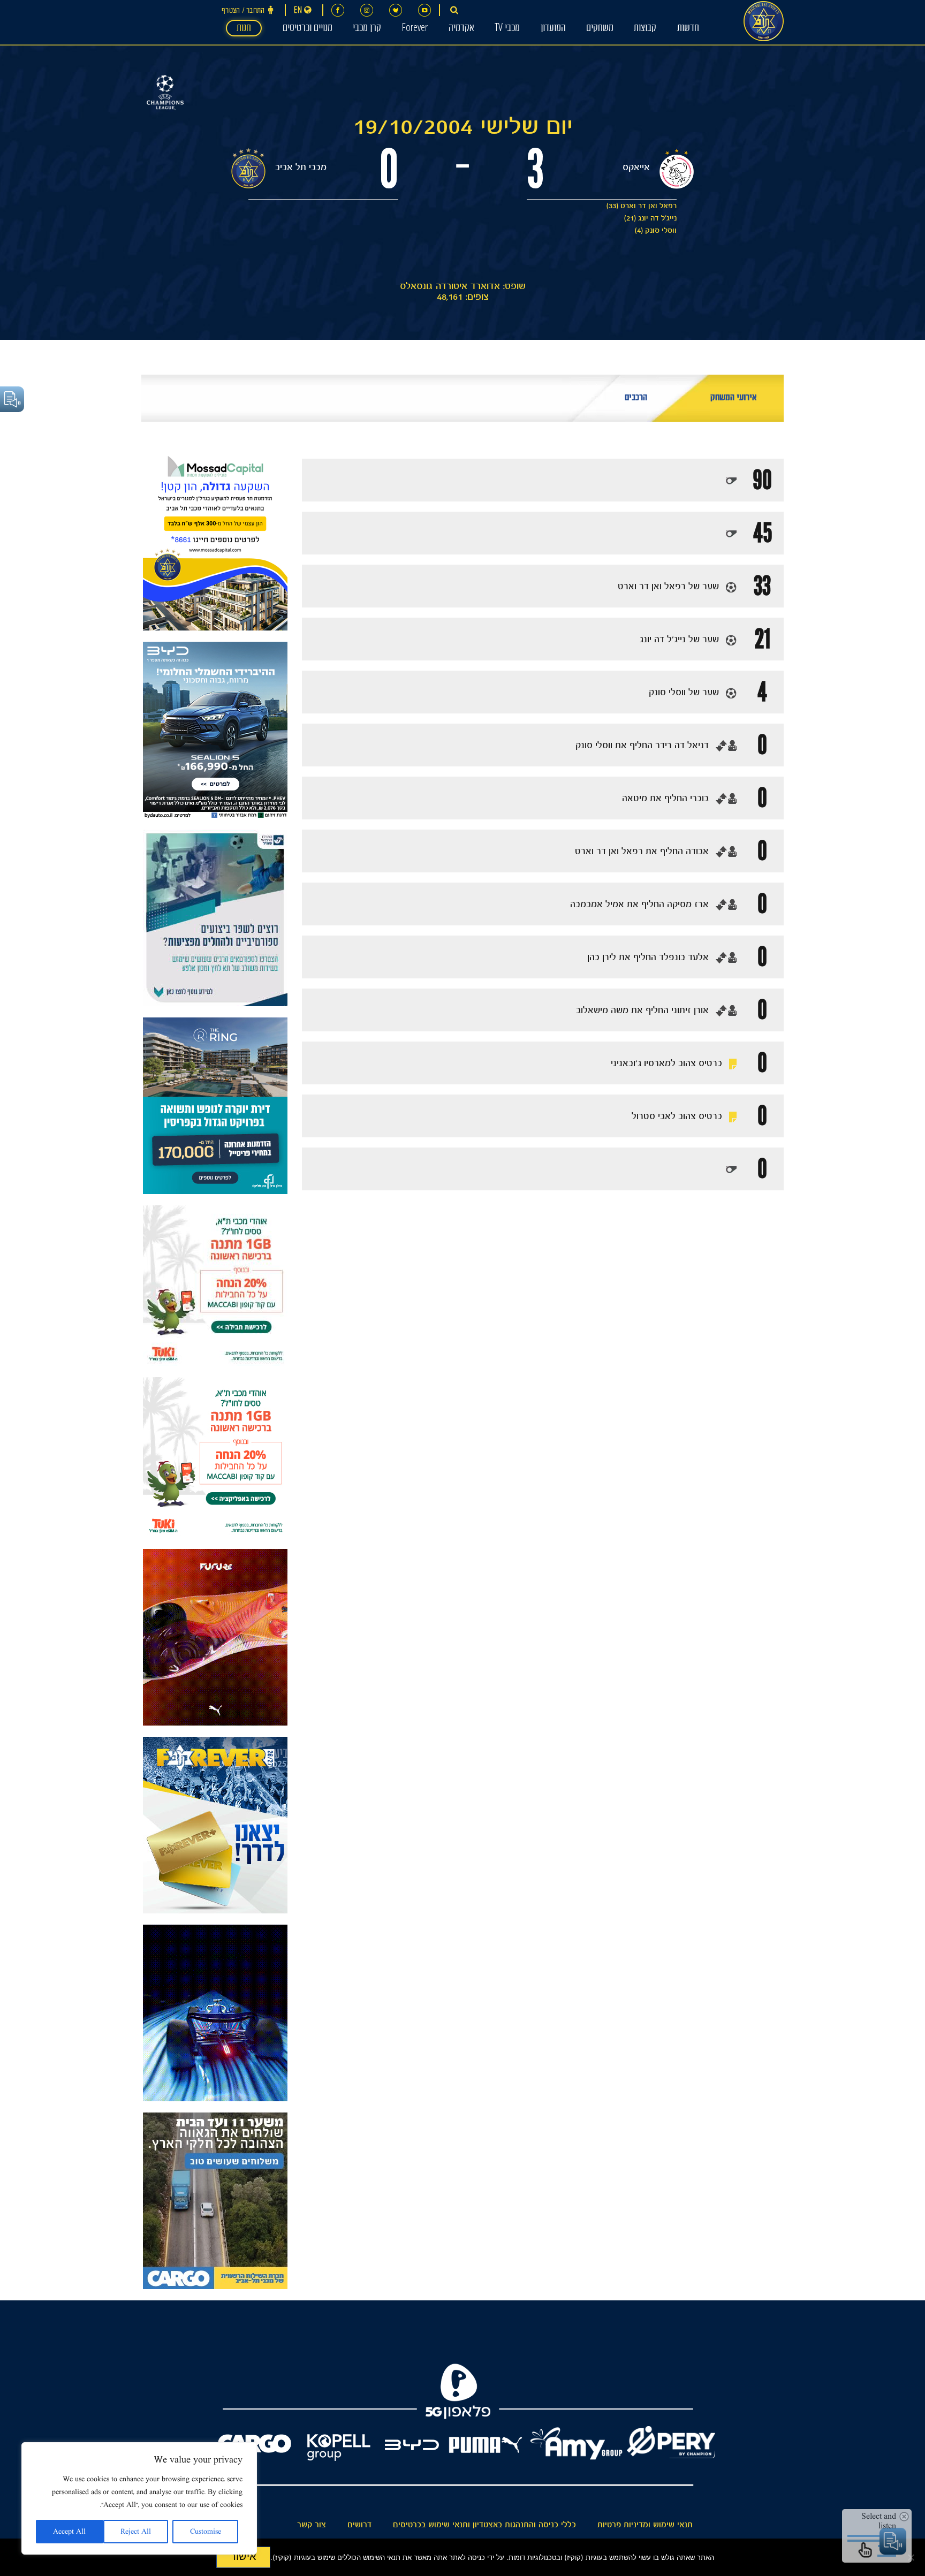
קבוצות (645, 29)
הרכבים (636, 398)
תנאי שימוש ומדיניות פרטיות (645, 2525)
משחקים (600, 29)
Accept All (69, 2532)
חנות (244, 29)
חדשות (688, 29)
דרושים (359, 2525)
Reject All (136, 2532)
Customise (206, 2532)
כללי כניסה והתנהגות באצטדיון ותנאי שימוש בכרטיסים (484, 2525)
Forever (415, 29)
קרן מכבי (367, 29)
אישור (243, 2556)
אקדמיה (461, 29)
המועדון (553, 29)
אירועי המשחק (734, 398)
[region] (139, 2498)
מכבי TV (507, 29)
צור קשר (312, 2525)
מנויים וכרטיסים (308, 29)
